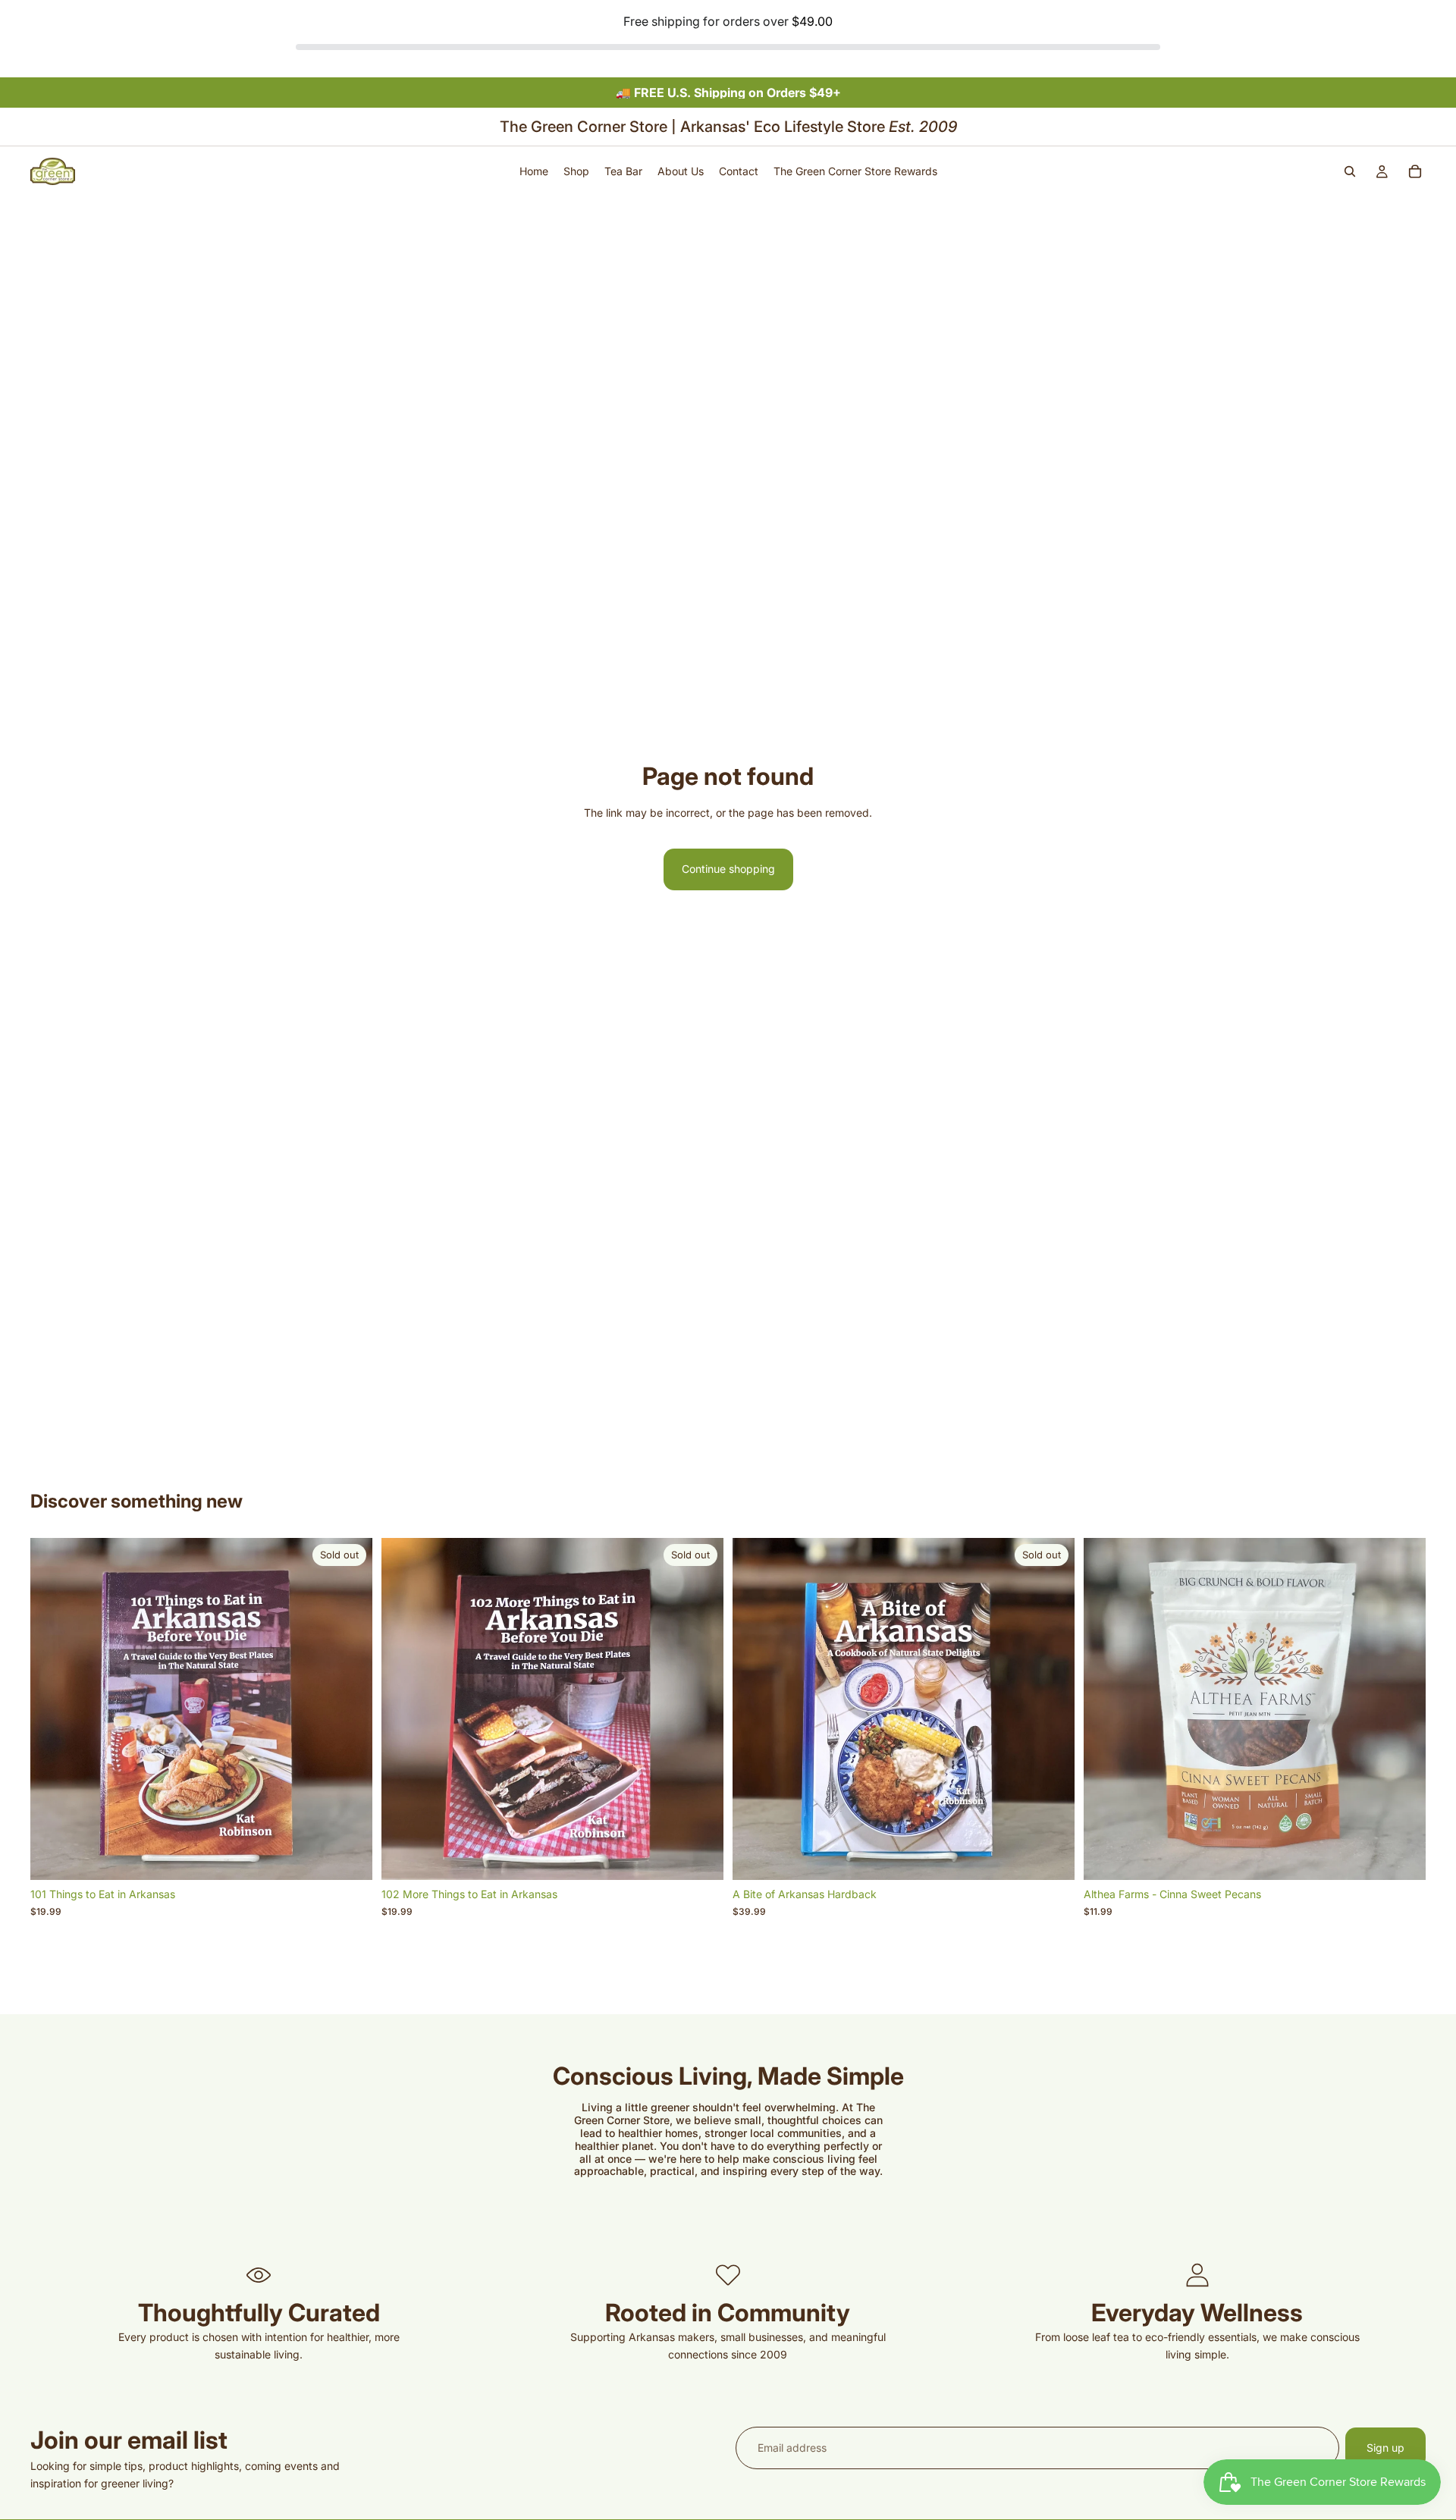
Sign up (1385, 2448)
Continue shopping (728, 869)
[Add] (1402, 1857)
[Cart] (1415, 171)
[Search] (1350, 171)
